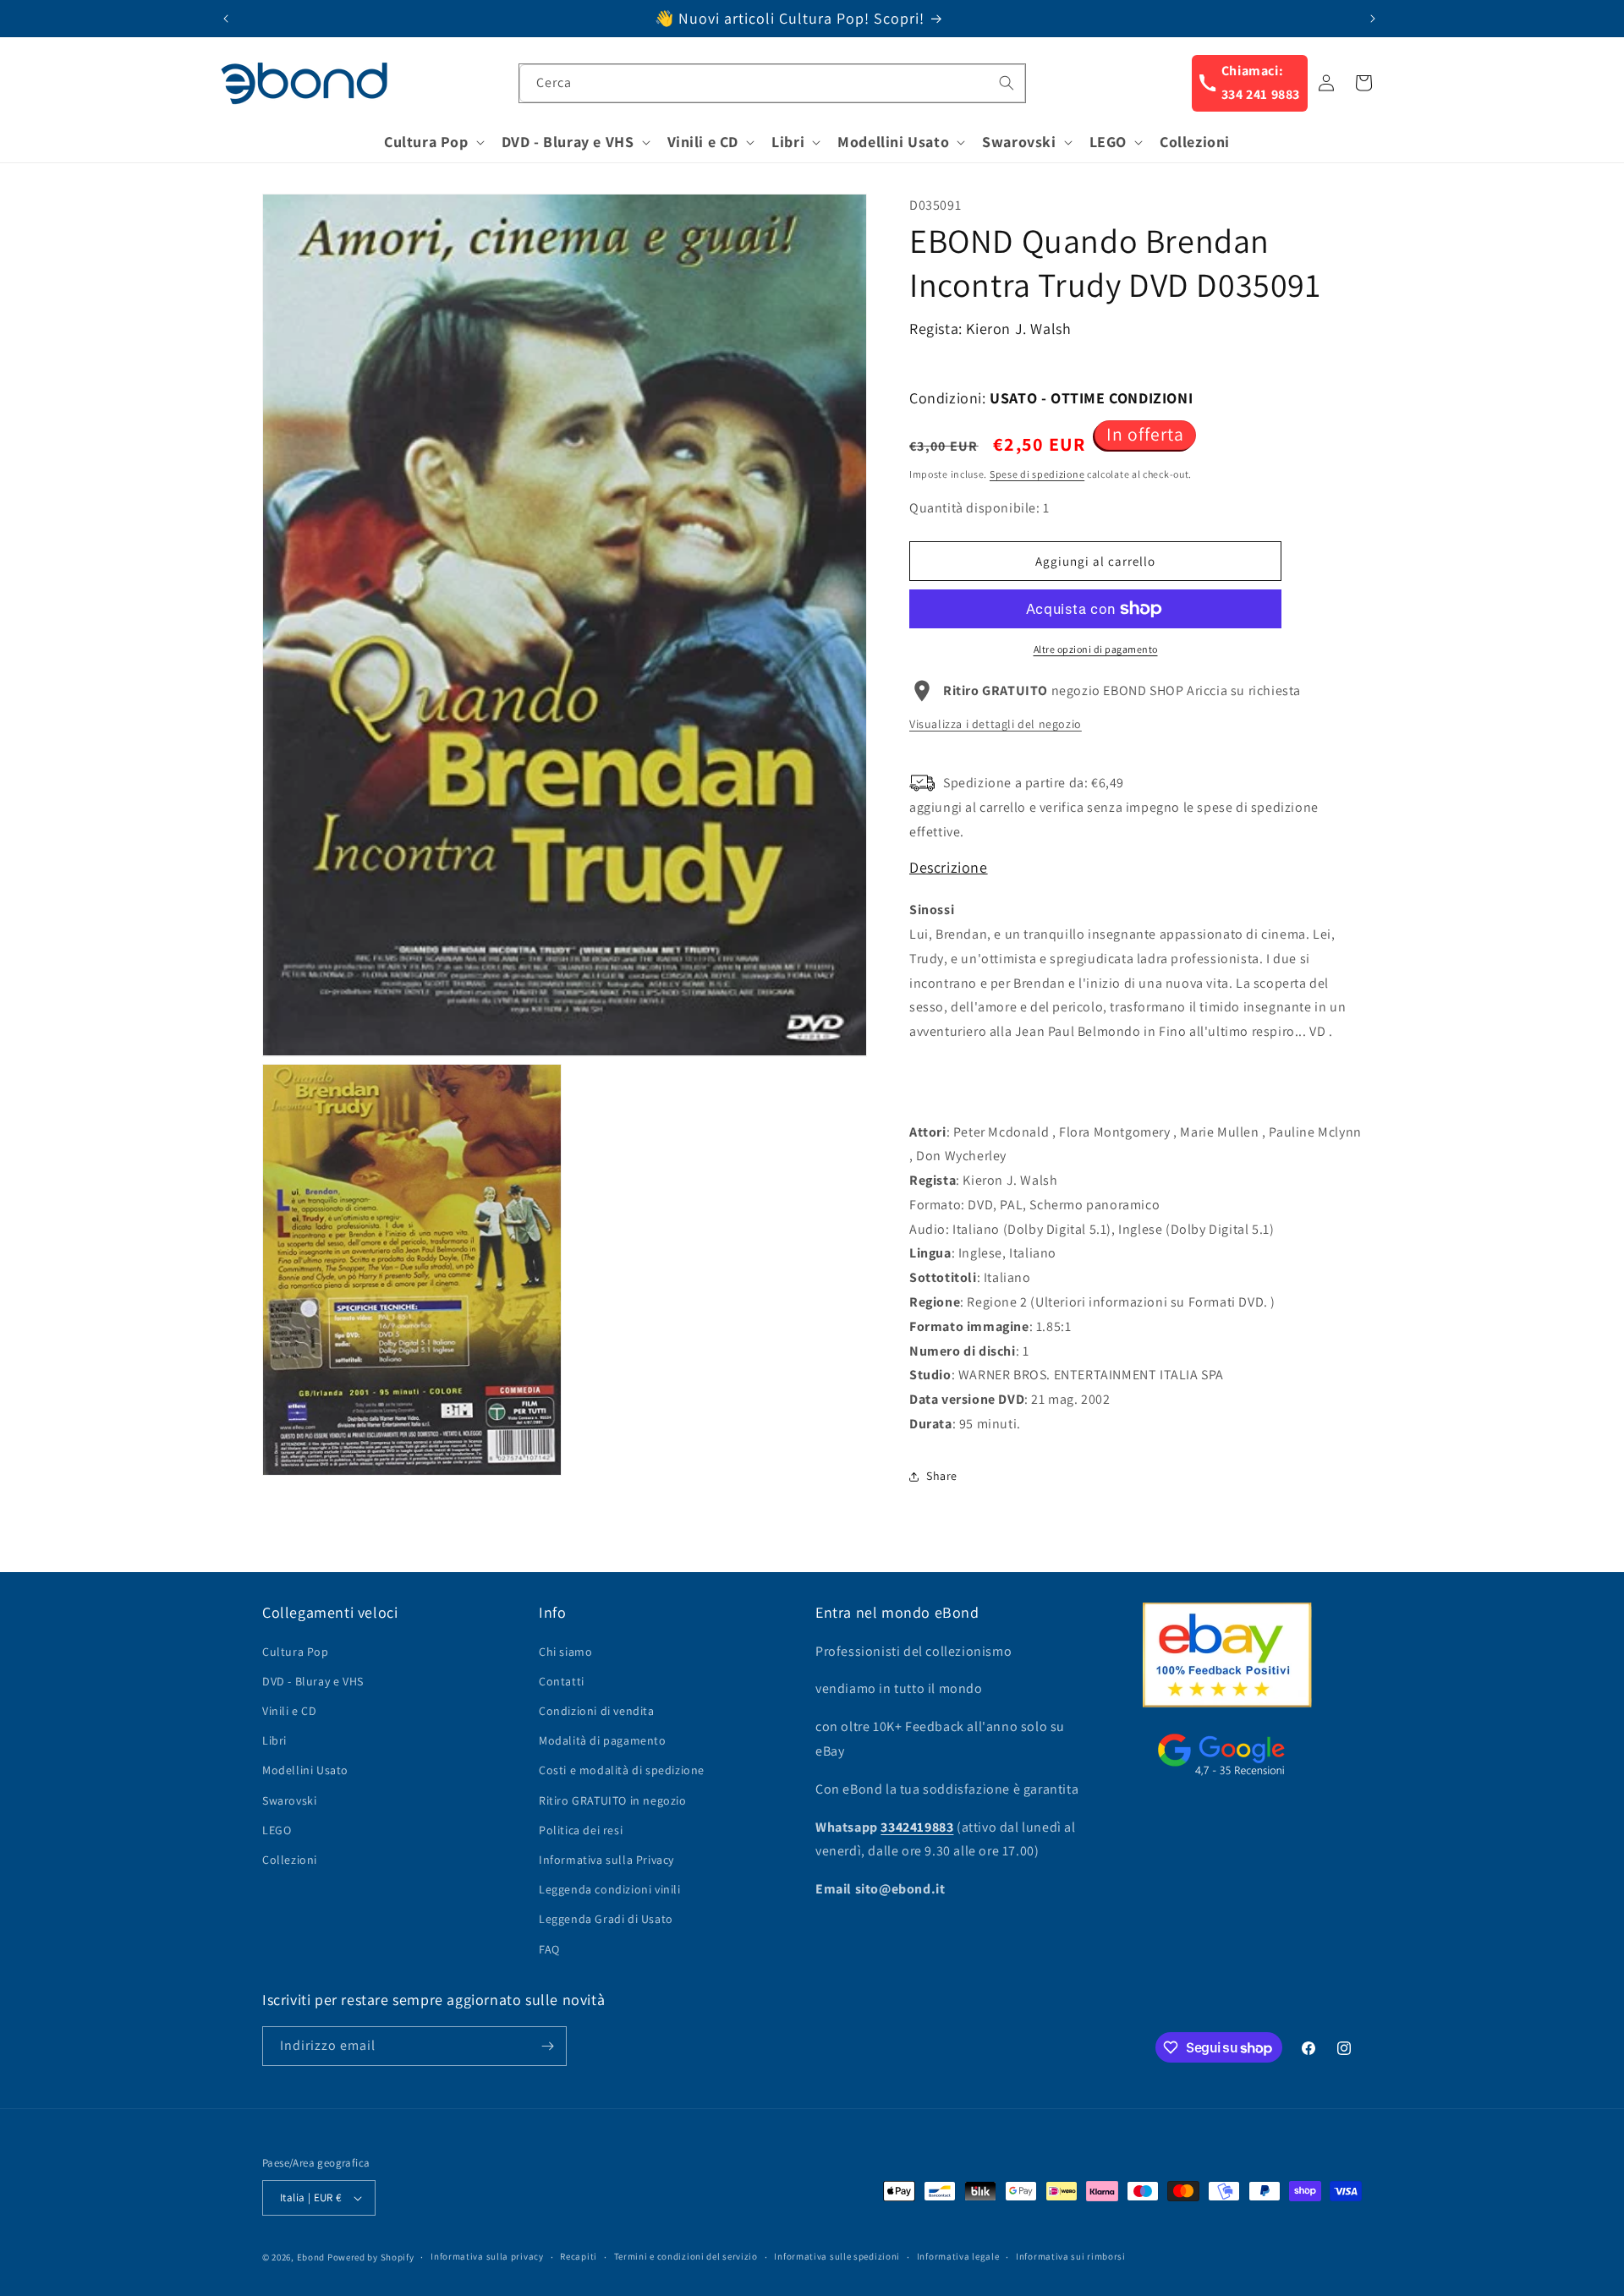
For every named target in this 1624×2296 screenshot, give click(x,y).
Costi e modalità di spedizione (622, 1770)
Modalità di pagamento (603, 1740)
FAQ (549, 1949)
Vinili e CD (290, 1711)
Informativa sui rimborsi (1071, 2256)
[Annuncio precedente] (226, 19)
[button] (433, 142)
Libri (274, 1740)
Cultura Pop (296, 1652)
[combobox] (772, 83)
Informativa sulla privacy (487, 2256)
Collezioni (290, 1860)
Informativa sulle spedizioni (837, 2256)
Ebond (311, 2257)
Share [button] (942, 1476)
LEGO (277, 1830)
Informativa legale (958, 2256)
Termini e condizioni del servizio (686, 2256)
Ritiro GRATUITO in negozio (613, 1800)
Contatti (562, 1681)
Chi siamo (565, 1652)
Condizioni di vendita (597, 1711)
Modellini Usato (305, 1770)
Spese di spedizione (1037, 474)
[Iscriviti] (547, 2046)
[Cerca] (1007, 83)
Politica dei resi (581, 1830)
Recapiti (579, 2256)
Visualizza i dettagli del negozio (996, 724)
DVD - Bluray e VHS (313, 1681)
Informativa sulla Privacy (606, 1860)
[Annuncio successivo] (1373, 19)
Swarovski (289, 1800)
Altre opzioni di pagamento (1096, 649)
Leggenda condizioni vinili (610, 1889)
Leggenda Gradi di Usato (606, 1919)
